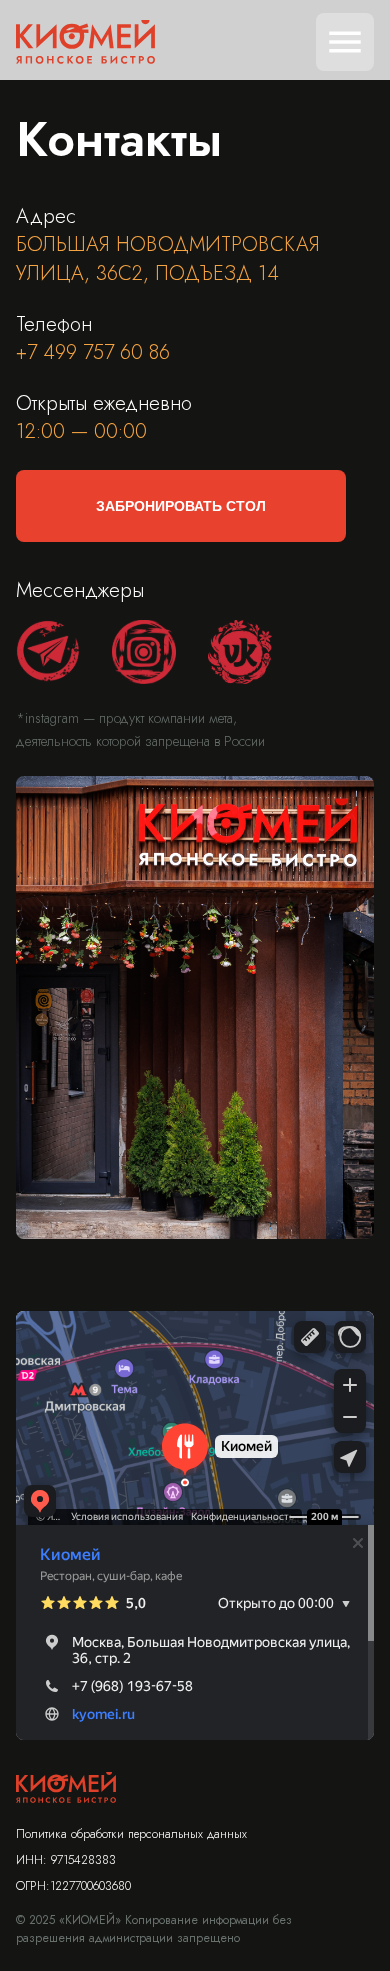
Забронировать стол (181, 506)
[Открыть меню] (345, 42)
